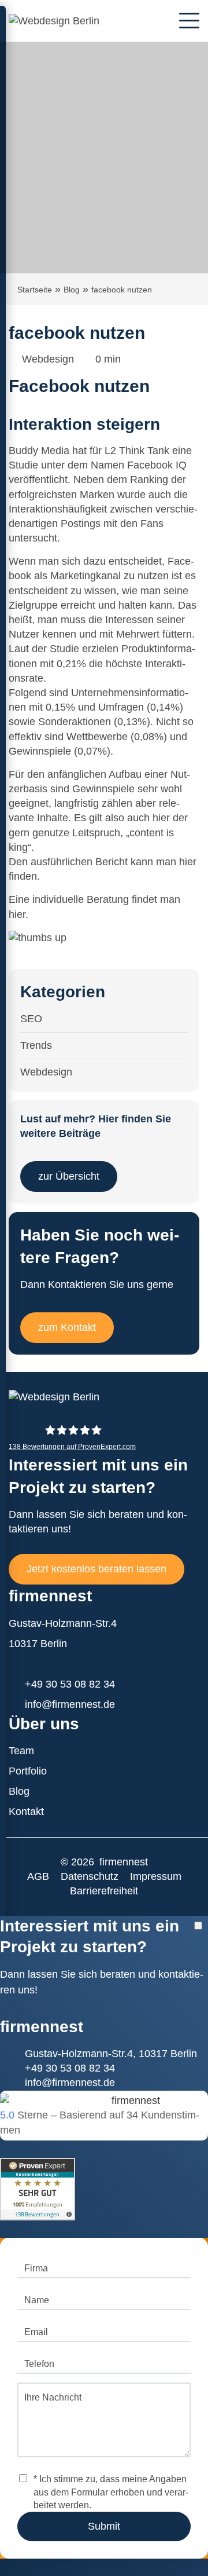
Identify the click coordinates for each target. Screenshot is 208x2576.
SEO (31, 1019)
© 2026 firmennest (104, 1862)
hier (188, 862)
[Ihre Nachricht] (104, 2454)
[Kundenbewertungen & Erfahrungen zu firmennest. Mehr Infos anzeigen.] (38, 2180)
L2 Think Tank (137, 451)
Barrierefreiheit (104, 1891)
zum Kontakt (67, 1327)
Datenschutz (90, 1876)
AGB (38, 1876)
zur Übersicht (69, 1176)
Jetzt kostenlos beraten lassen (96, 1569)
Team (21, 1751)
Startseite (35, 290)
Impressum (156, 1876)
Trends (36, 1045)
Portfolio (28, 1771)
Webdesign (48, 359)
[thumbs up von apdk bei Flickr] (38, 938)
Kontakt (26, 1812)
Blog (72, 290)
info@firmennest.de (70, 1704)
